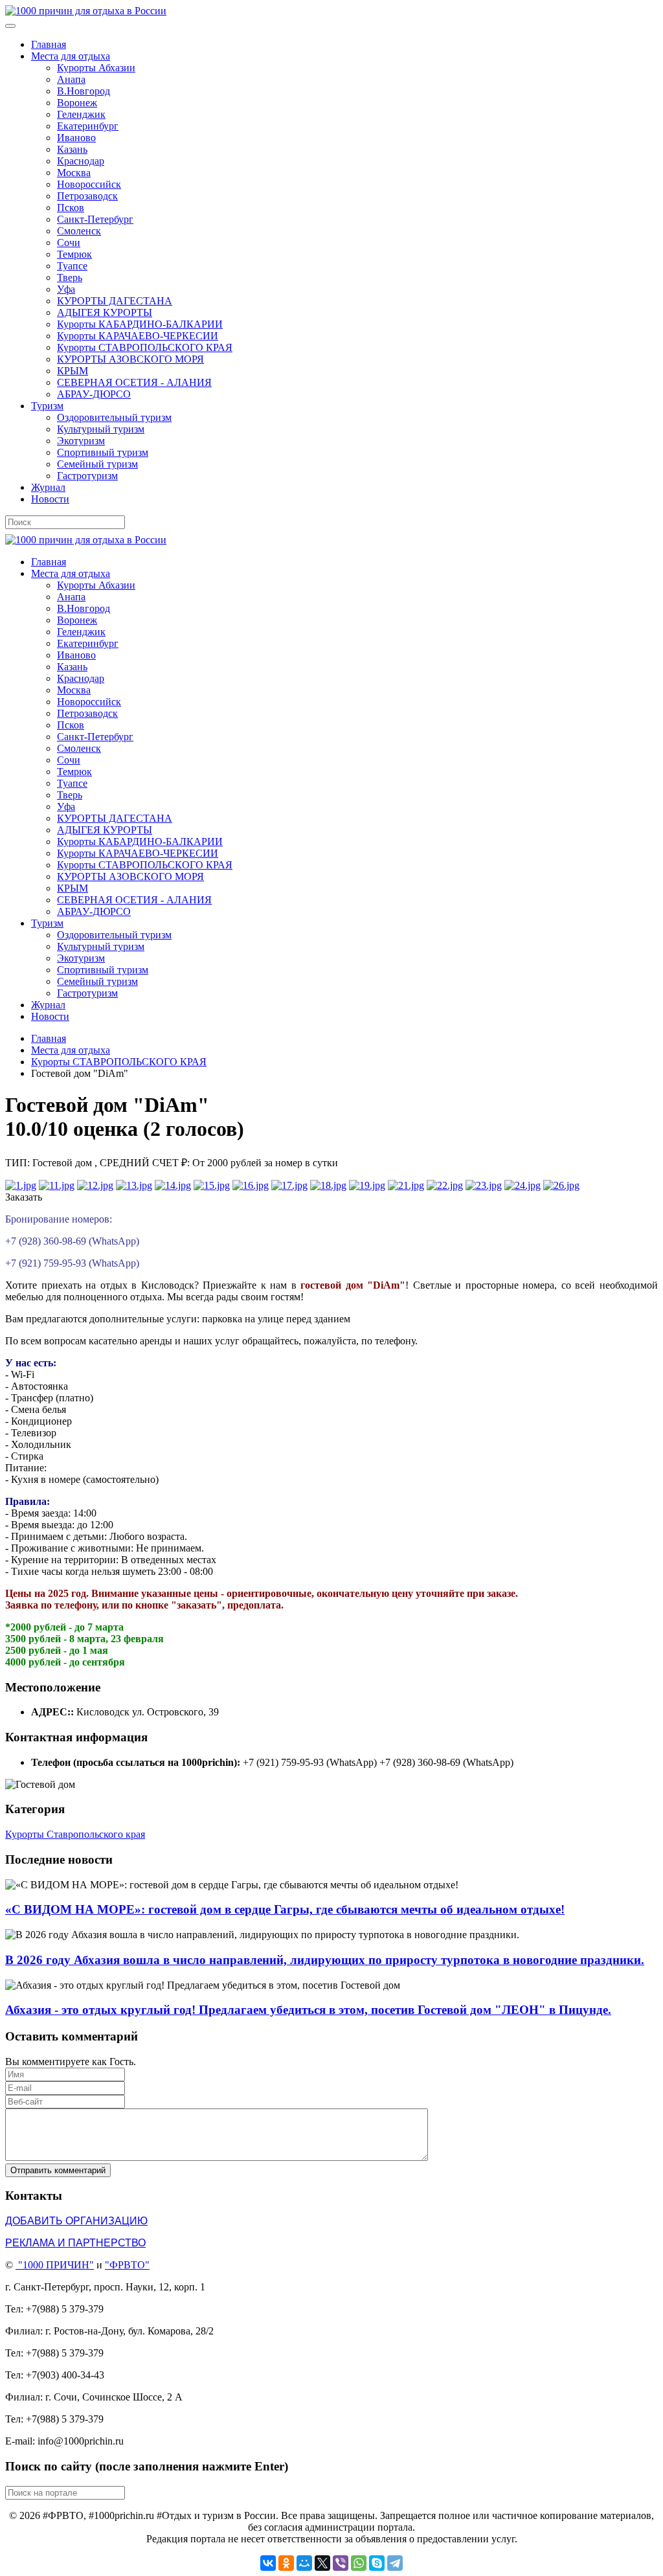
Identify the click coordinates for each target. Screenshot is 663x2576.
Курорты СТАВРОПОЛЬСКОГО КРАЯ (145, 347)
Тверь (70, 277)
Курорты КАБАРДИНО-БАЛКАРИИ (140, 324)
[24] (523, 1185)
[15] (212, 1185)
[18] (328, 1185)
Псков (71, 208)
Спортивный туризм (103, 452)
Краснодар (81, 161)
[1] (21, 1185)
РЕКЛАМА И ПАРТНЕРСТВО (75, 2243)
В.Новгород (84, 91)
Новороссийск (89, 184)
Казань (72, 149)
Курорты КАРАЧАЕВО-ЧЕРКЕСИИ (138, 336)
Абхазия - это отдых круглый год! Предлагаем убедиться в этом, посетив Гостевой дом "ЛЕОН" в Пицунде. (308, 2010)
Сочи (69, 243)
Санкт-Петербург (95, 219)
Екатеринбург (88, 126)
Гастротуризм (87, 476)
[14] (173, 1185)
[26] (561, 1185)
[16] (251, 1185)
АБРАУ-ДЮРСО (94, 394)
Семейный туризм (97, 464)
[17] (289, 1185)
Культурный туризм (101, 429)
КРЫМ (73, 371)
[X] (322, 2563)
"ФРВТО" (127, 2265)
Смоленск (79, 231)
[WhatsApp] (359, 2563)
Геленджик (81, 114)
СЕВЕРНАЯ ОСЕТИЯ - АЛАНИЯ (134, 382)
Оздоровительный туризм (114, 417)
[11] (57, 1185)
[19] (367, 1185)
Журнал (48, 487)
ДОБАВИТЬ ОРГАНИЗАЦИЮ (76, 2221)
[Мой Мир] (304, 2563)
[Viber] (341, 2563)
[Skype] (377, 2563)
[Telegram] (395, 2563)
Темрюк (74, 254)
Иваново (76, 138)
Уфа (66, 289)
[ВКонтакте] (268, 2563)
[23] (484, 1185)
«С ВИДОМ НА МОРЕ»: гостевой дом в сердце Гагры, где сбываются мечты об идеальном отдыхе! (285, 1909)
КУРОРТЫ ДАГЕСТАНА (115, 301)
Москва (74, 173)
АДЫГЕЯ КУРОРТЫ (105, 312)
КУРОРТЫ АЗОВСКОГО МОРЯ (130, 359)
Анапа (71, 79)
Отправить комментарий (58, 2170)
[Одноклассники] (286, 2563)
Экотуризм (81, 441)
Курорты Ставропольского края (75, 1834)
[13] (134, 1185)
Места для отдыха (71, 56)
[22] (445, 1185)
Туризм (47, 406)
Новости (50, 499)
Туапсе (72, 266)
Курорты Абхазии (96, 68)
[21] (406, 1185)
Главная (49, 44)
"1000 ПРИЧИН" (56, 2265)
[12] (95, 1185)
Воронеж (77, 103)
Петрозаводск (87, 196)
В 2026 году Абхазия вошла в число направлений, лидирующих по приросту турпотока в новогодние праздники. (325, 1960)
